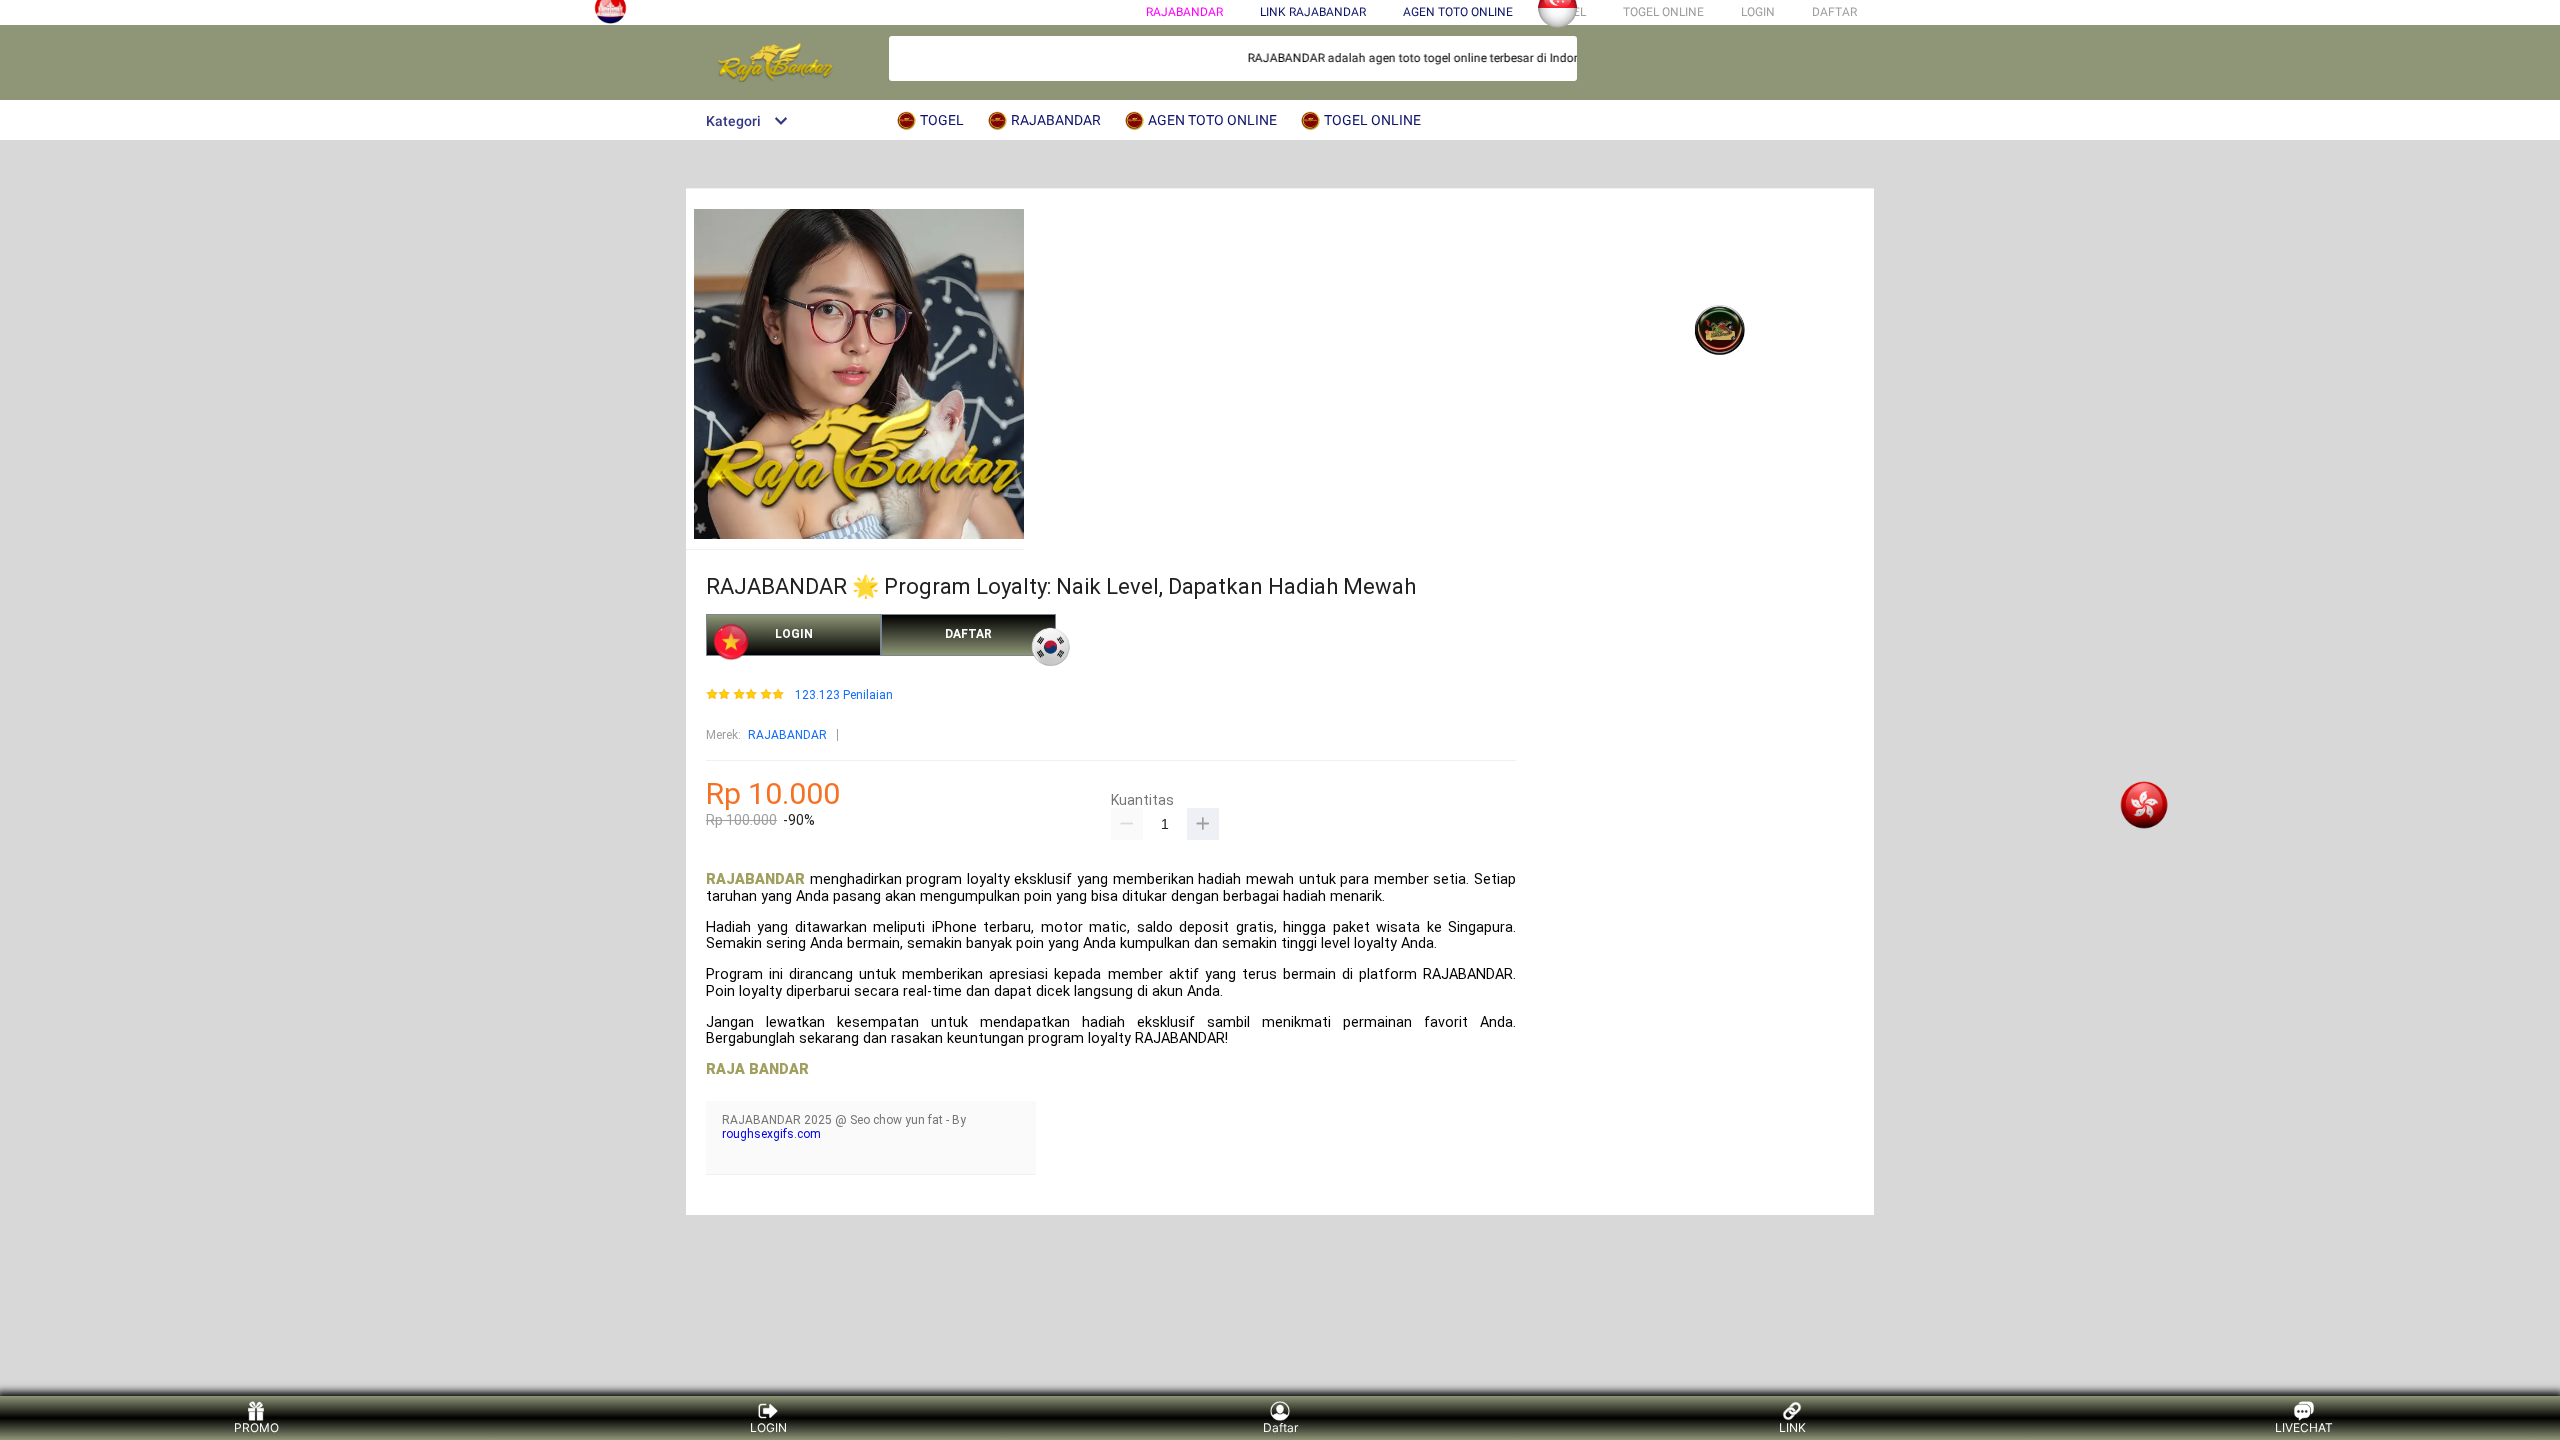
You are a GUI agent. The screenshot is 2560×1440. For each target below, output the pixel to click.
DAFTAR (1834, 12)
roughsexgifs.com (771, 1134)
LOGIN (1758, 12)
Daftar (1280, 1427)
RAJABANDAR (1184, 12)
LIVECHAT (2304, 1427)
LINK (1792, 1427)
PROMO (256, 1427)
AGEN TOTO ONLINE (1458, 12)
